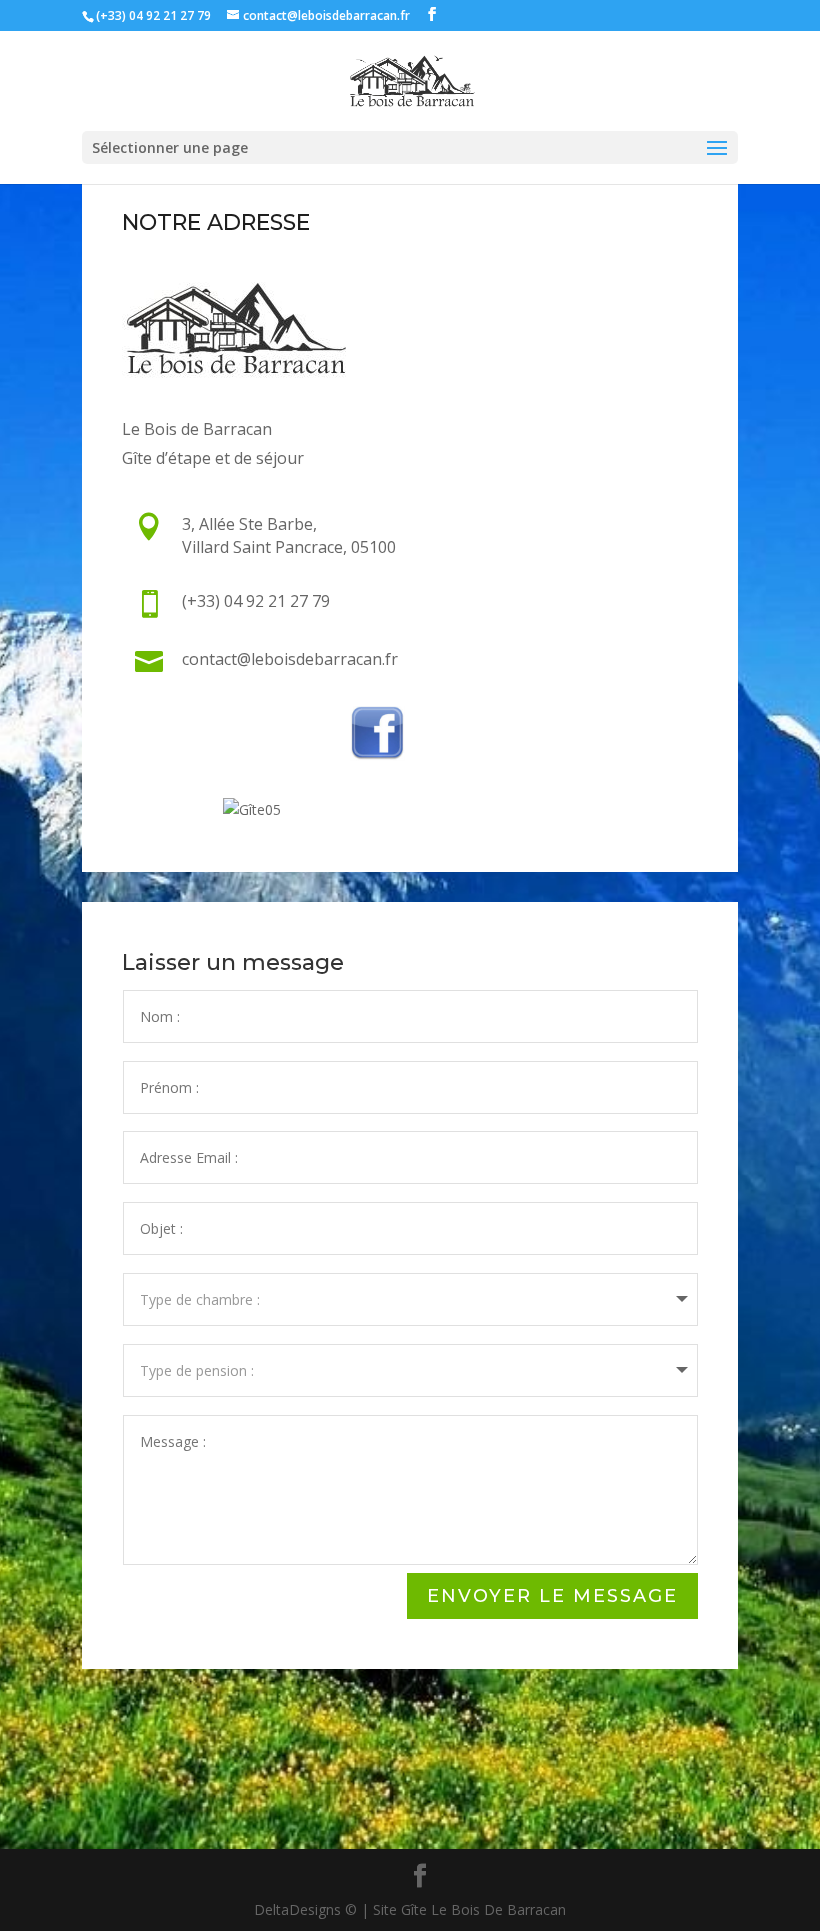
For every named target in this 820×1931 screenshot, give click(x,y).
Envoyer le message (552, 1596)
